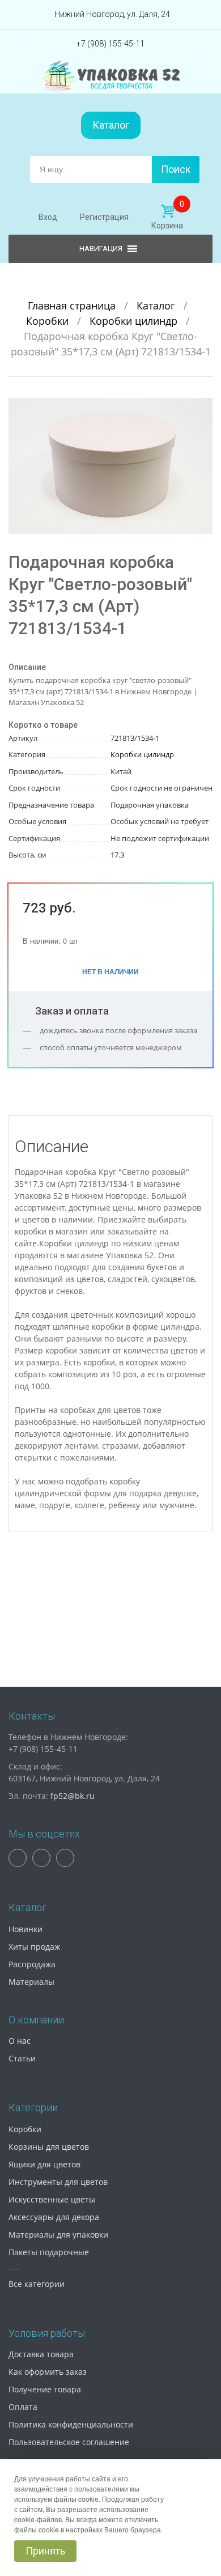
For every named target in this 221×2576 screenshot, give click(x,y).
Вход (48, 217)
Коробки (49, 321)
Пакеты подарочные (49, 2252)
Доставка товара (41, 2354)
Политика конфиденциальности (71, 2424)
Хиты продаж (34, 1947)
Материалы (31, 1982)
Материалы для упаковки (58, 2235)
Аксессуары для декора (54, 2217)
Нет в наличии (110, 971)
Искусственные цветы (52, 2199)
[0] (167, 211)
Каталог (111, 125)
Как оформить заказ (48, 2372)
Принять (45, 2551)
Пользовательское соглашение (69, 2442)
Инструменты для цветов (58, 2182)
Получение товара (45, 2389)
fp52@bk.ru (73, 1796)
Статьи (22, 2058)
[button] (202, 408)
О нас (20, 2041)
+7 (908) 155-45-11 (110, 44)
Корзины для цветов (49, 2147)
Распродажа (32, 1964)
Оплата (23, 2407)
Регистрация (104, 217)
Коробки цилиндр (135, 321)
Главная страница (73, 305)
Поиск (176, 169)
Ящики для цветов (44, 2164)
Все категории (37, 2284)
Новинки (25, 1929)
